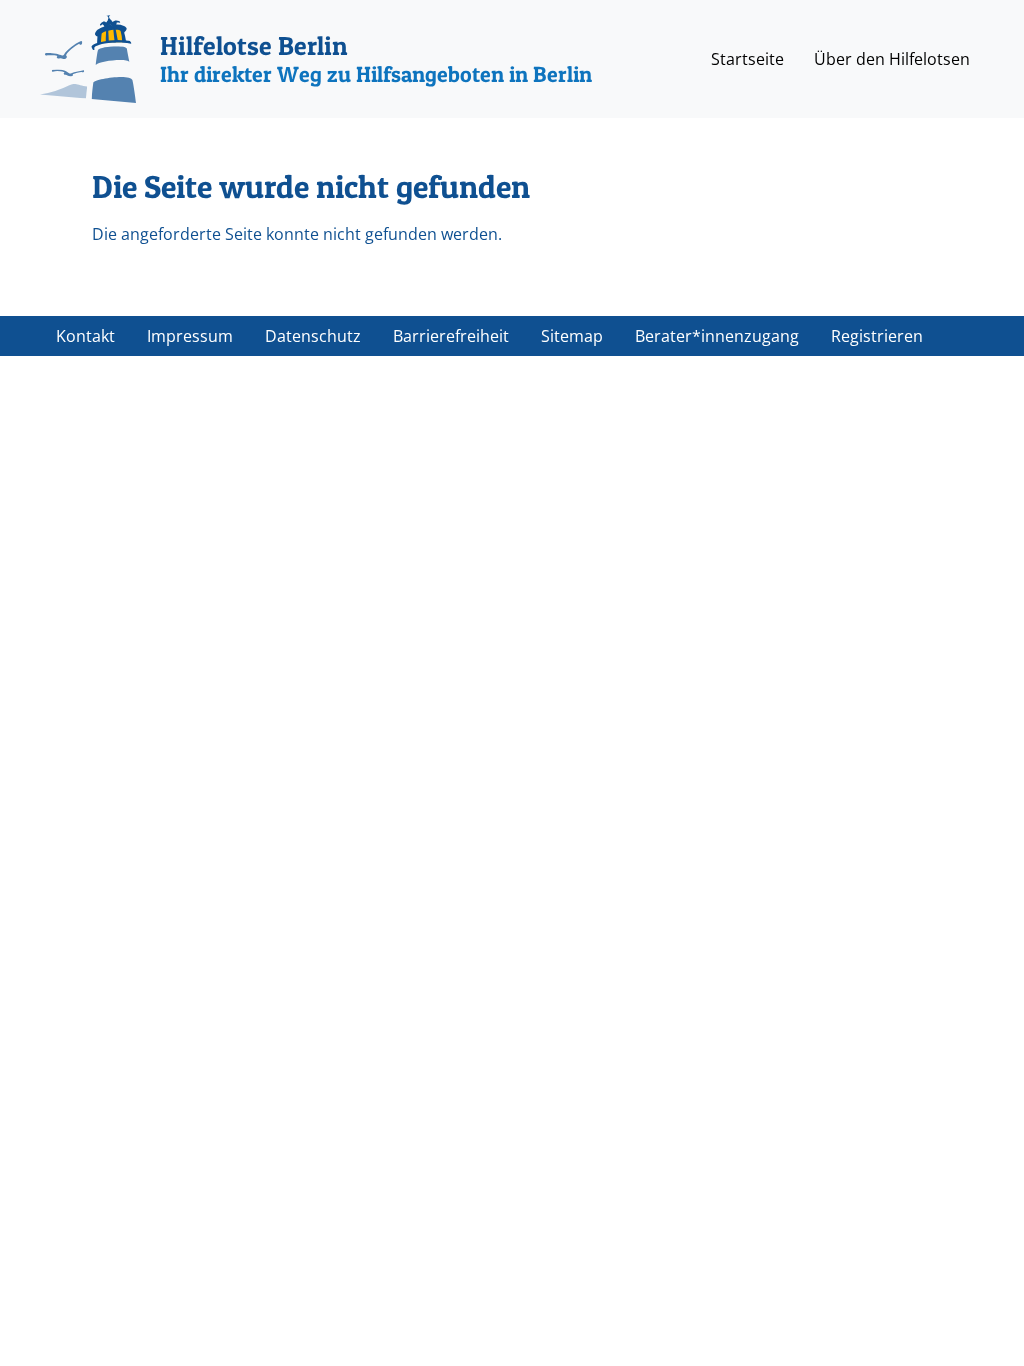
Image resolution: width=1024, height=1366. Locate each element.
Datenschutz (313, 336)
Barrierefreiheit (451, 336)
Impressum (190, 336)
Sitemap (572, 336)
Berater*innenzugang (717, 336)
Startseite (747, 59)
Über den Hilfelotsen (892, 59)
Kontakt (85, 336)
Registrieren (877, 336)
